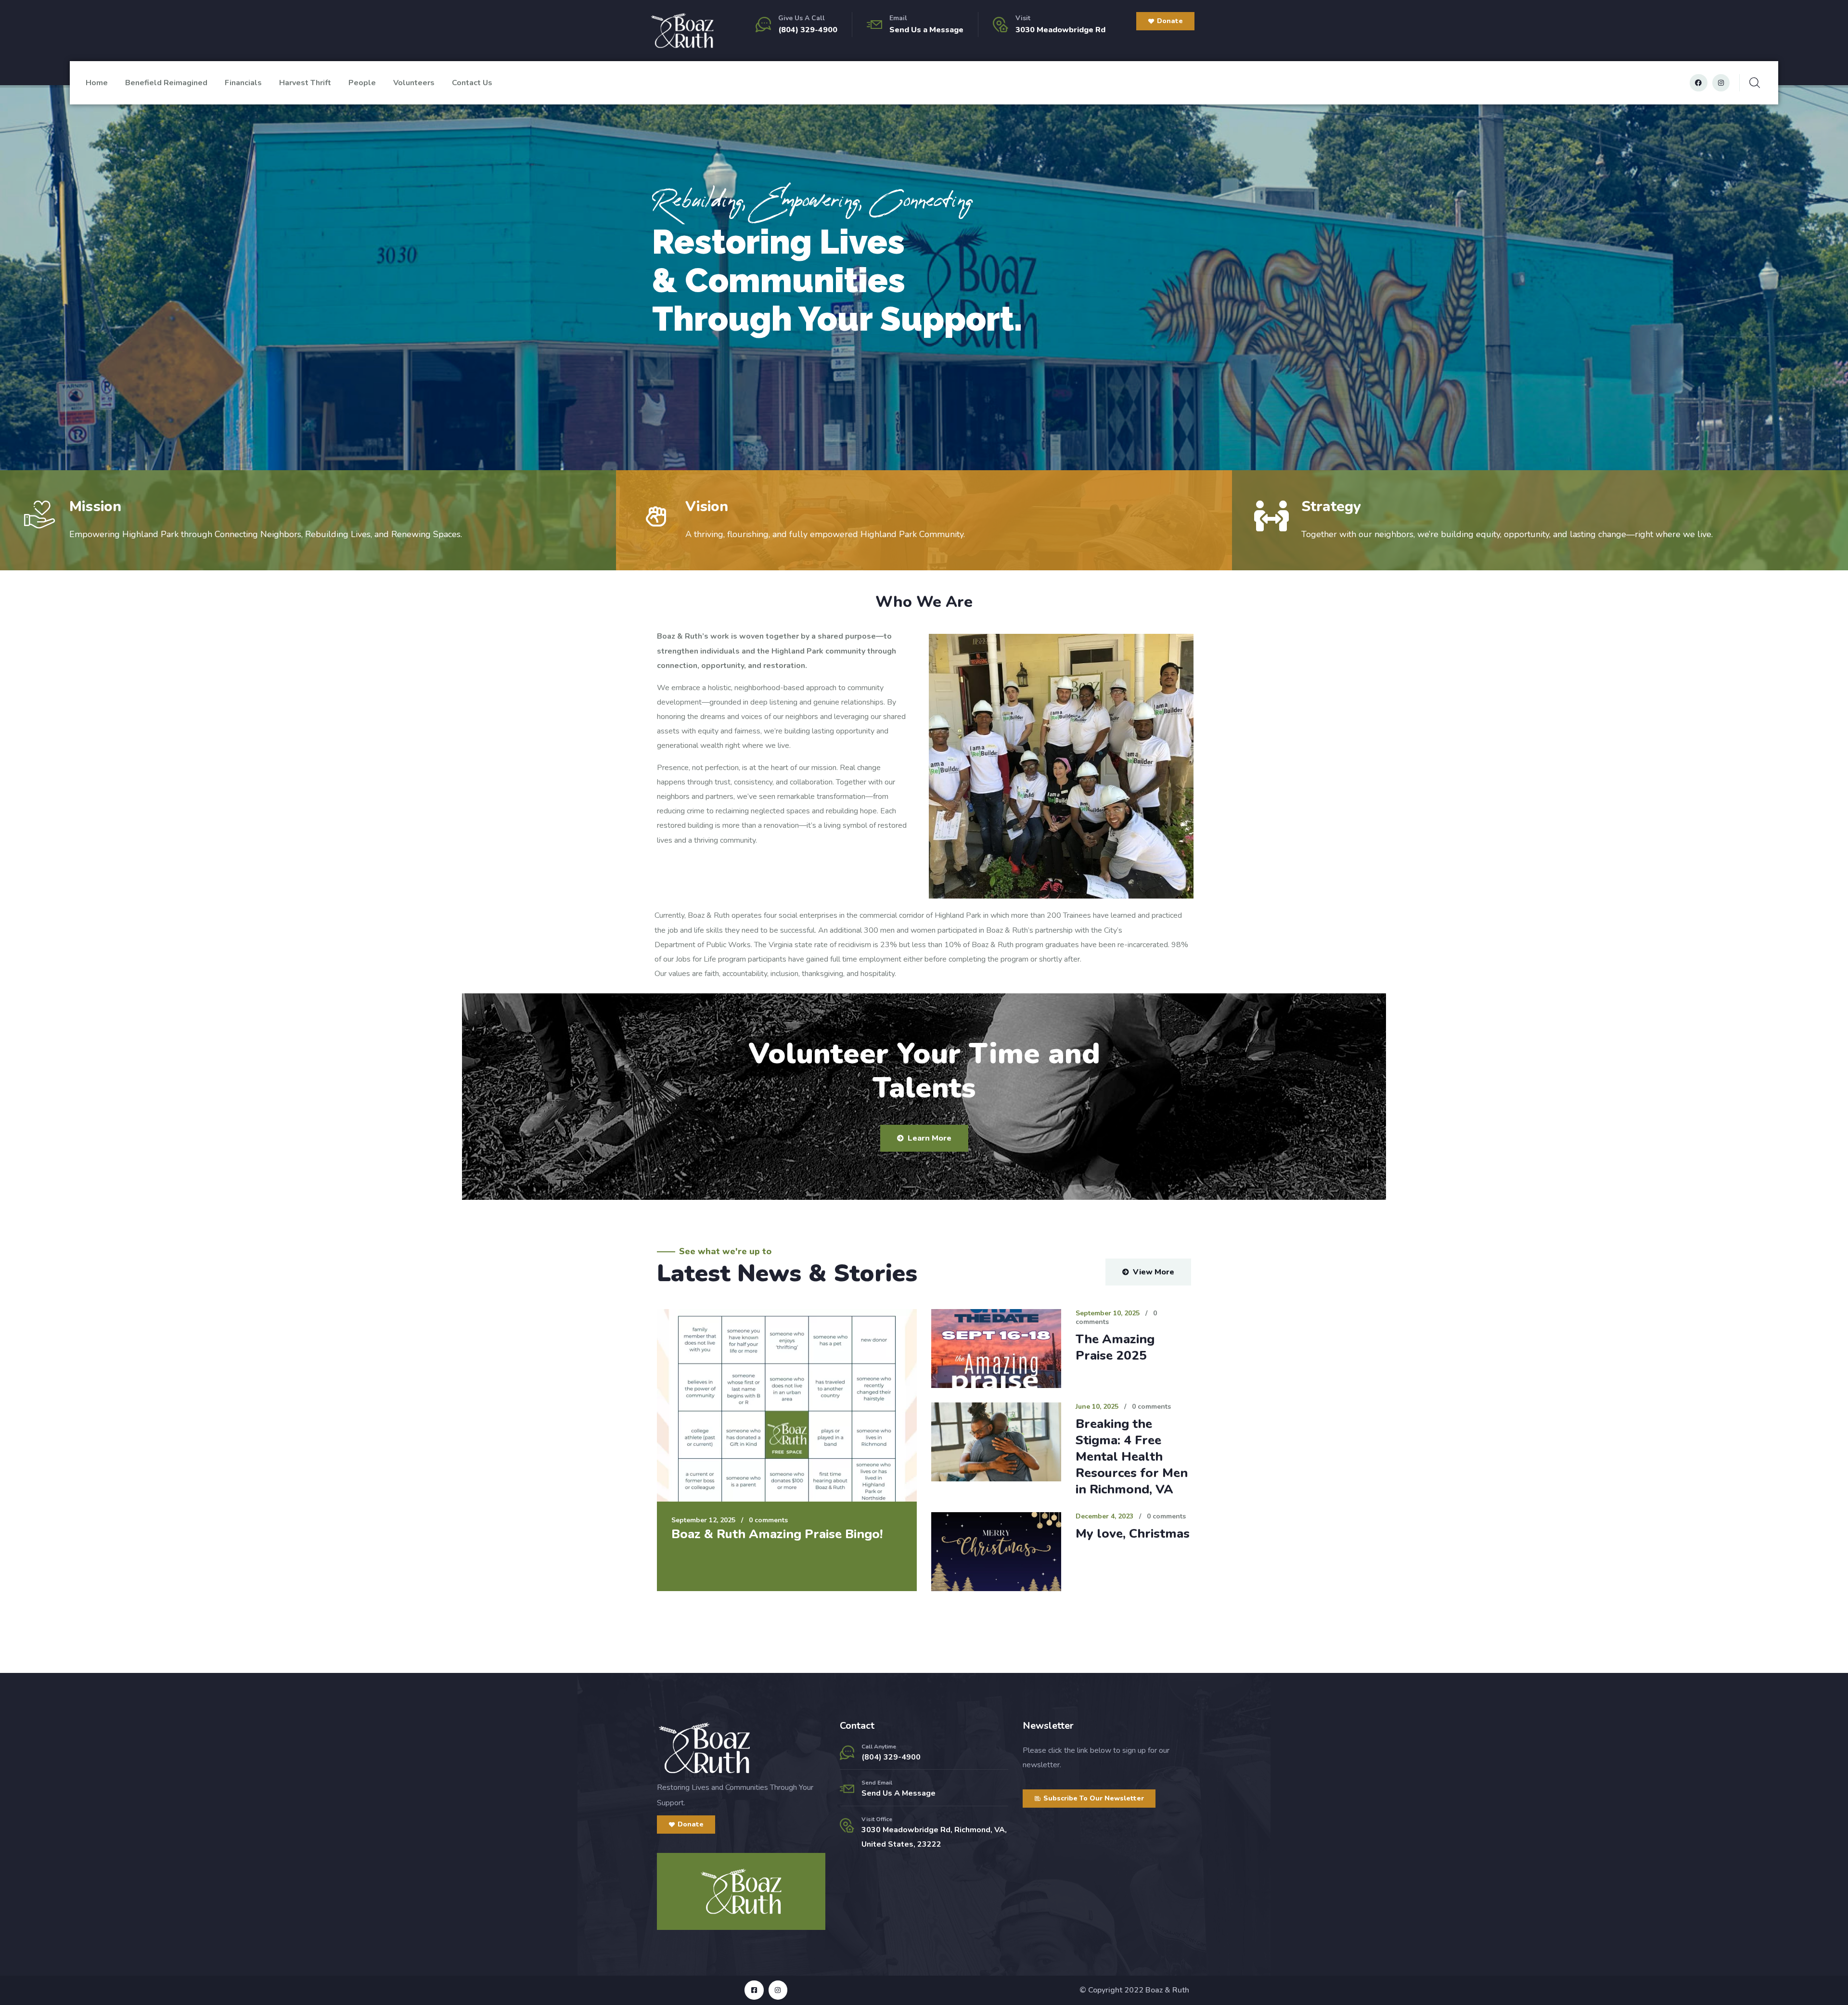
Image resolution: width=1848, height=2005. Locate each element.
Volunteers (414, 83)
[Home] (682, 31)
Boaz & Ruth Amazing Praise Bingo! (777, 1534)
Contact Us (472, 83)
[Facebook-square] (754, 1990)
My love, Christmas (1133, 1534)
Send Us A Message (898, 1793)
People (362, 83)
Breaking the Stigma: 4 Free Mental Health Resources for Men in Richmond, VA (1132, 1457)
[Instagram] (1721, 83)
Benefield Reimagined (166, 83)
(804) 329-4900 (808, 30)
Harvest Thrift (305, 83)
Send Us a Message (926, 30)
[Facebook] (1698, 83)
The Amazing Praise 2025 (1115, 1347)
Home (97, 83)
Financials (243, 83)
